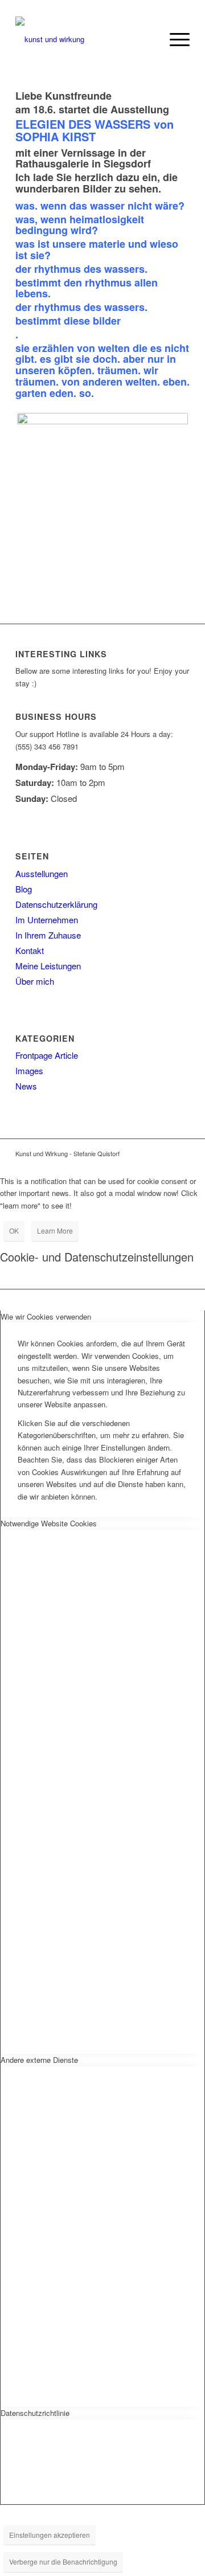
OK (14, 1230)
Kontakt (30, 950)
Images (29, 1070)
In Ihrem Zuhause (48, 935)
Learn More (55, 1230)
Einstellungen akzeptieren (50, 2535)
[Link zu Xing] (181, 1153)
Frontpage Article (47, 1055)
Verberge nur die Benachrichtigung (63, 2561)
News (26, 1086)
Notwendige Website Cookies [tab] (49, 1523)
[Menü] (174, 39)
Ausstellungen (42, 873)
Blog (24, 889)
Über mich (35, 981)
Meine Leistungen (48, 966)
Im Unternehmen (47, 920)
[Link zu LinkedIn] (164, 1153)
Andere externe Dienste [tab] (39, 2060)
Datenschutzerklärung (56, 904)
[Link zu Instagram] (147, 1153)
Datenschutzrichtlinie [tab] (35, 2413)
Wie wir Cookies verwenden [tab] (46, 1316)
